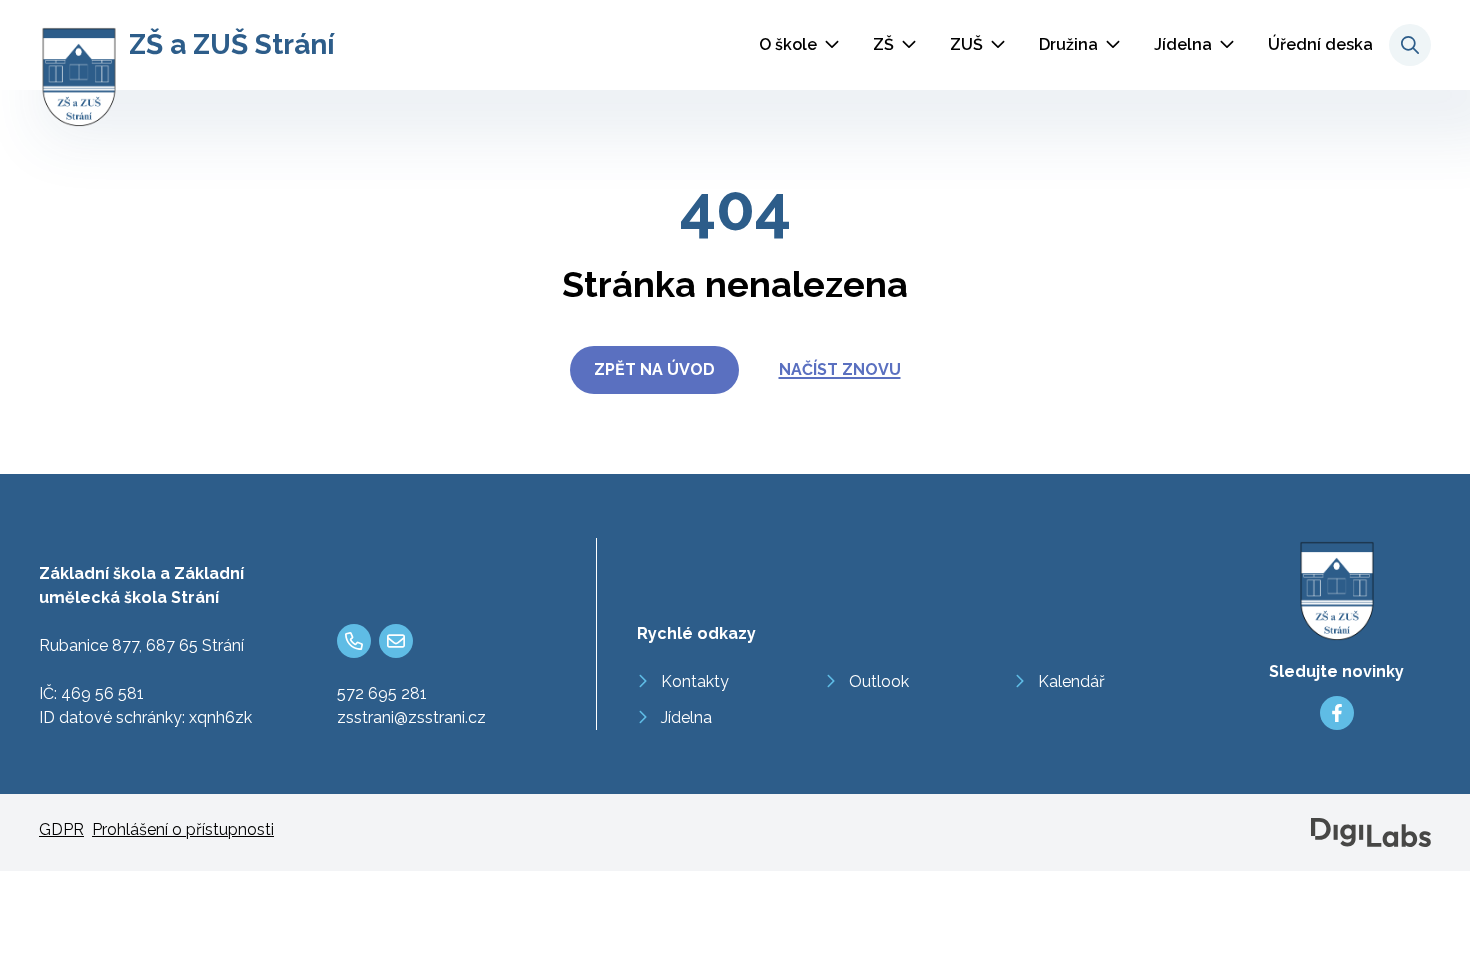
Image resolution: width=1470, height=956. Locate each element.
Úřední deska (1320, 44)
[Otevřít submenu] (832, 45)
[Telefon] (354, 641)
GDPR (61, 829)
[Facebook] (1337, 713)
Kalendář (1071, 681)
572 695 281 (382, 693)
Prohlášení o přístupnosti (183, 829)
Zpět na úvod (654, 369)
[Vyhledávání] (1410, 45)
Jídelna (1183, 44)
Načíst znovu (840, 369)
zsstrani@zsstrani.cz (411, 717)
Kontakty (695, 681)
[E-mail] (396, 641)
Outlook (879, 681)
